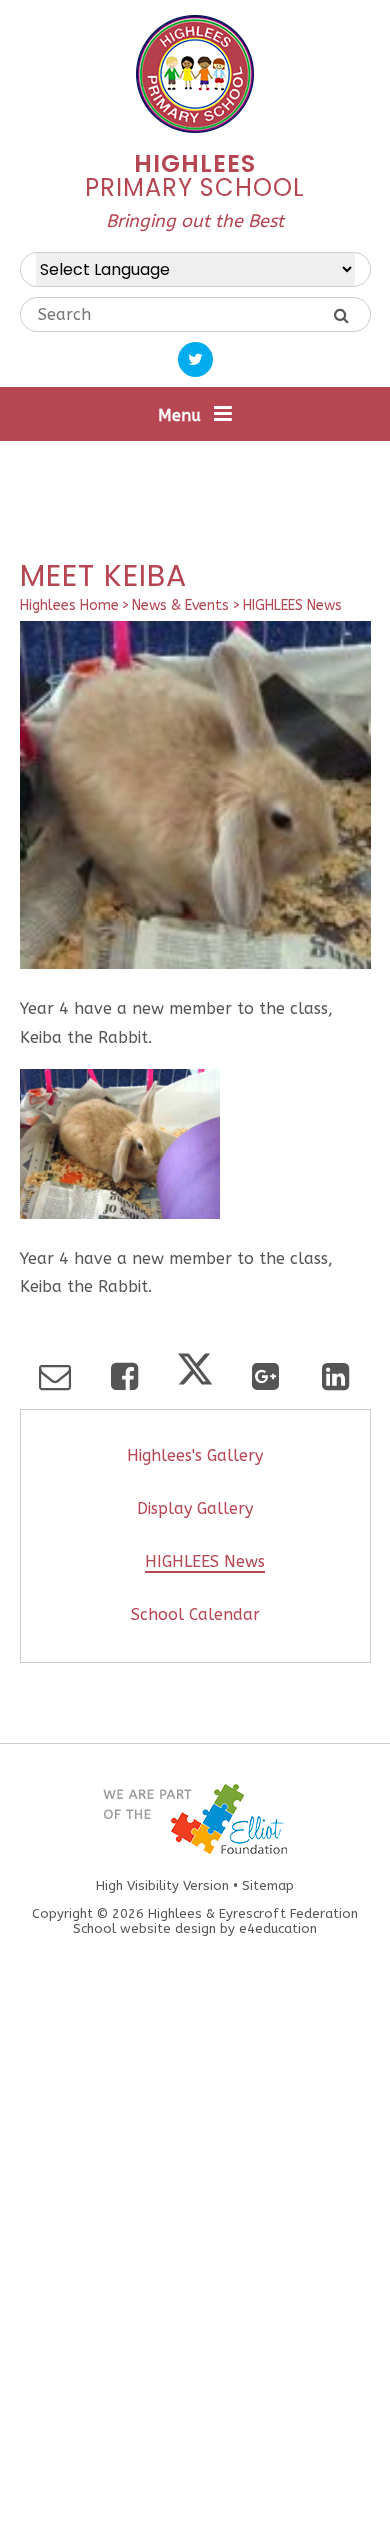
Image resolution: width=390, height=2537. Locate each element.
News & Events (180, 605)
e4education (278, 1928)
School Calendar (195, 1614)
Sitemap (268, 1885)
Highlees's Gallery (195, 1455)
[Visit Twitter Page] (195, 359)
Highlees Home (69, 605)
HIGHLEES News (292, 605)
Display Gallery (195, 1508)
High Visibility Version (162, 1885)
